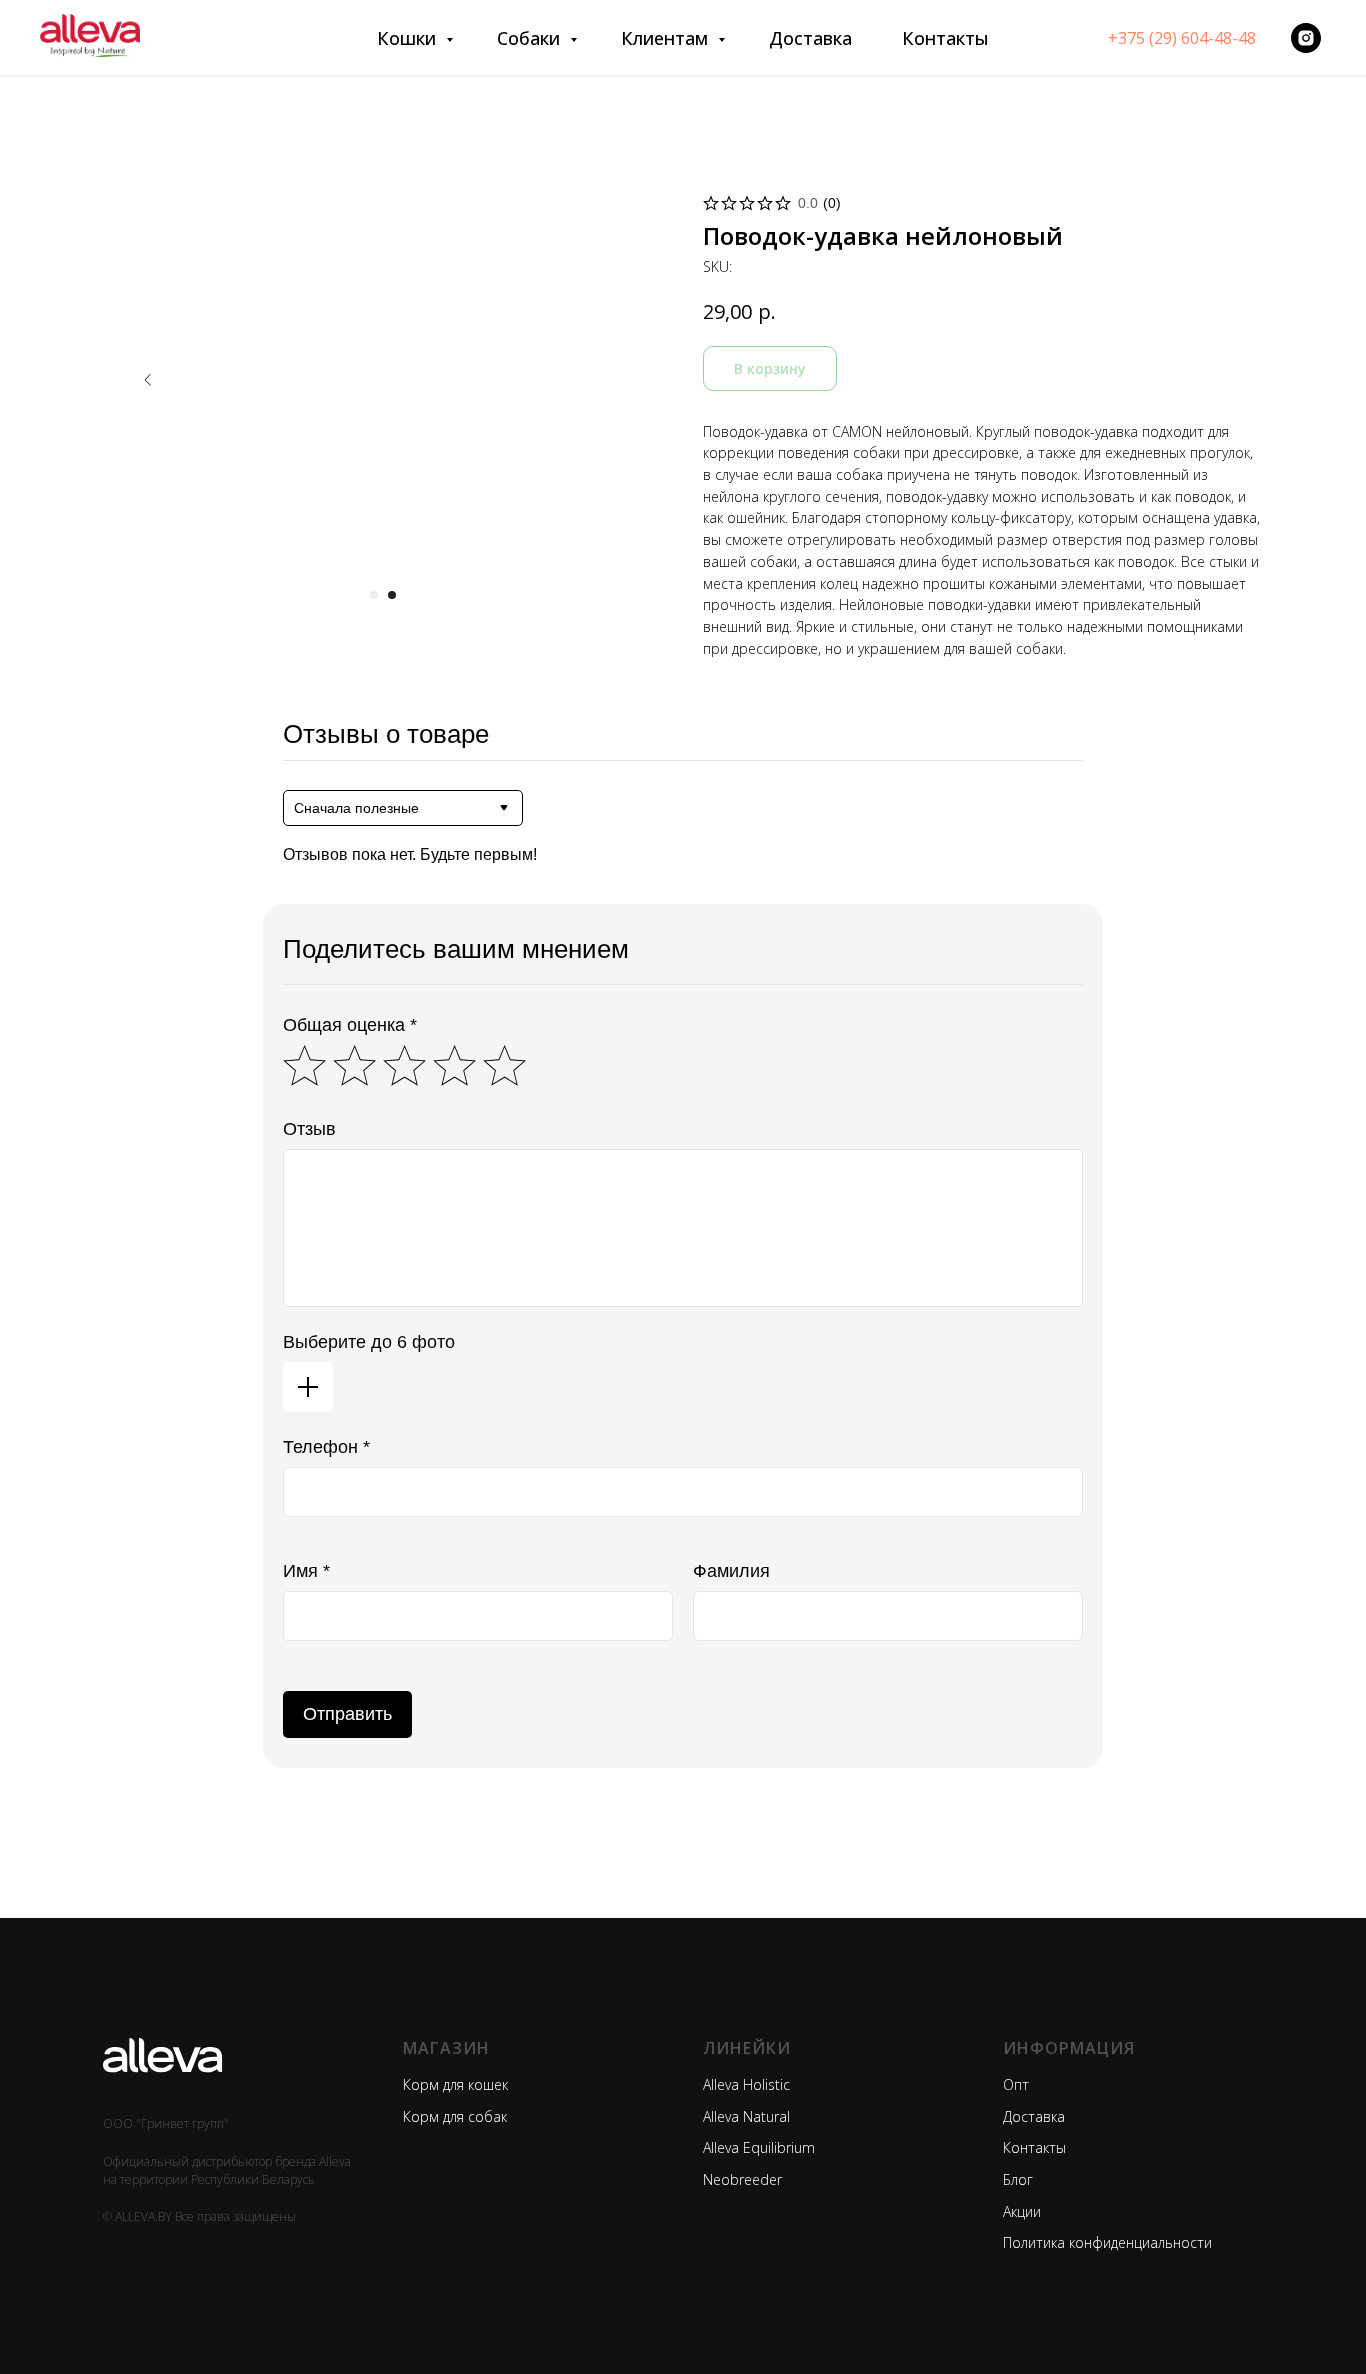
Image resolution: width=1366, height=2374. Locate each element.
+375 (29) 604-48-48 (1182, 38)
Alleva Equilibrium (759, 2147)
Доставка (810, 38)
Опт (1016, 2084)
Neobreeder (742, 2179)
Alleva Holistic (746, 2084)
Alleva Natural (746, 2116)
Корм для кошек (455, 2084)
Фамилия (731, 1571)
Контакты (945, 38)
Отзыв (309, 1129)
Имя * (306, 1571)
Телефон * (326, 1447)
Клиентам (667, 38)
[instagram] (1306, 38)
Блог (1018, 2179)
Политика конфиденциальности (1107, 2242)
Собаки (531, 38)
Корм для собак (455, 2116)
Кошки (409, 38)
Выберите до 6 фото (369, 1342)
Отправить (347, 1714)
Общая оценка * (350, 1025)
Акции (1022, 2211)
